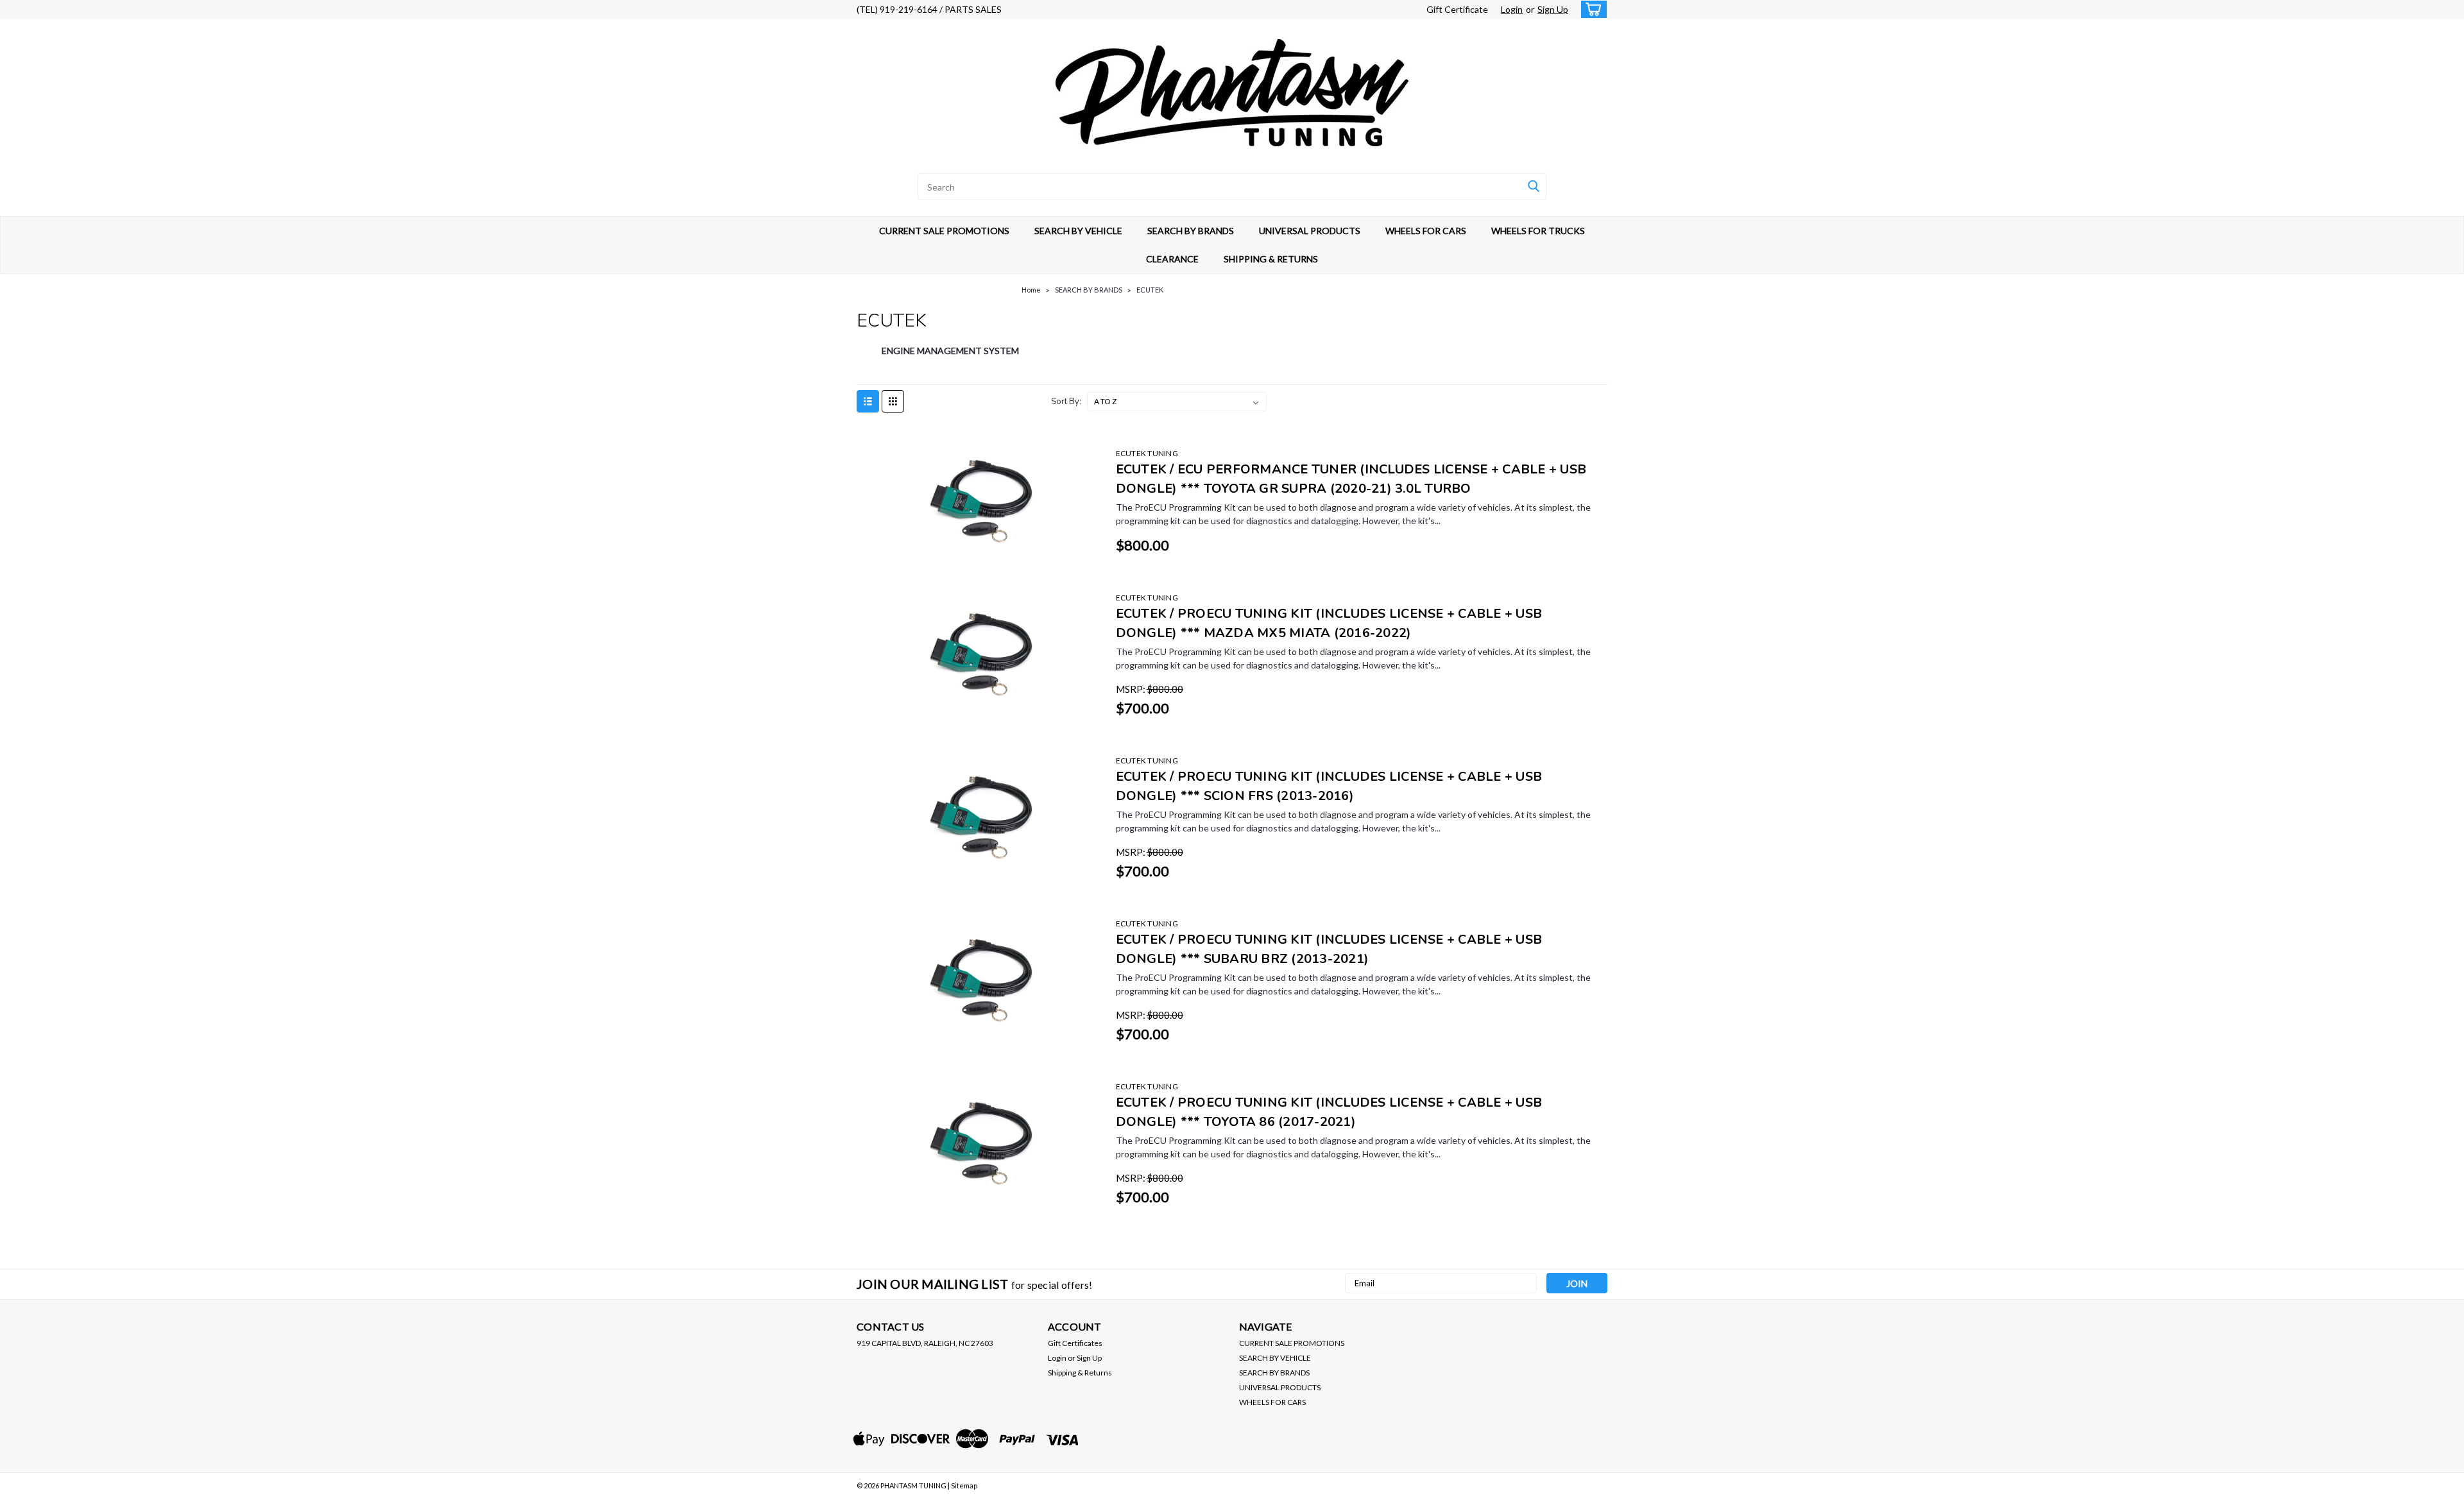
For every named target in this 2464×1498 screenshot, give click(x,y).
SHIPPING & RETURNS (1271, 259)
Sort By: (1066, 402)
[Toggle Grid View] (893, 401)
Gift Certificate (1457, 9)
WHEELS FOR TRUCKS (1538, 231)
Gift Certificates (1075, 1343)
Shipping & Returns (1080, 1373)
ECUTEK (1150, 290)
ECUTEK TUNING (1147, 453)
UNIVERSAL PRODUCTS (1310, 231)
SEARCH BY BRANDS (1191, 231)
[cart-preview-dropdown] (1591, 9)
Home (1031, 290)
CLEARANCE (1172, 259)
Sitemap (964, 1485)
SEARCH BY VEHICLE (1078, 231)
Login (1512, 9)
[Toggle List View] (868, 401)
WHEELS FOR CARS (1426, 231)
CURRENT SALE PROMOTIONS (944, 231)
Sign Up (1553, 9)
